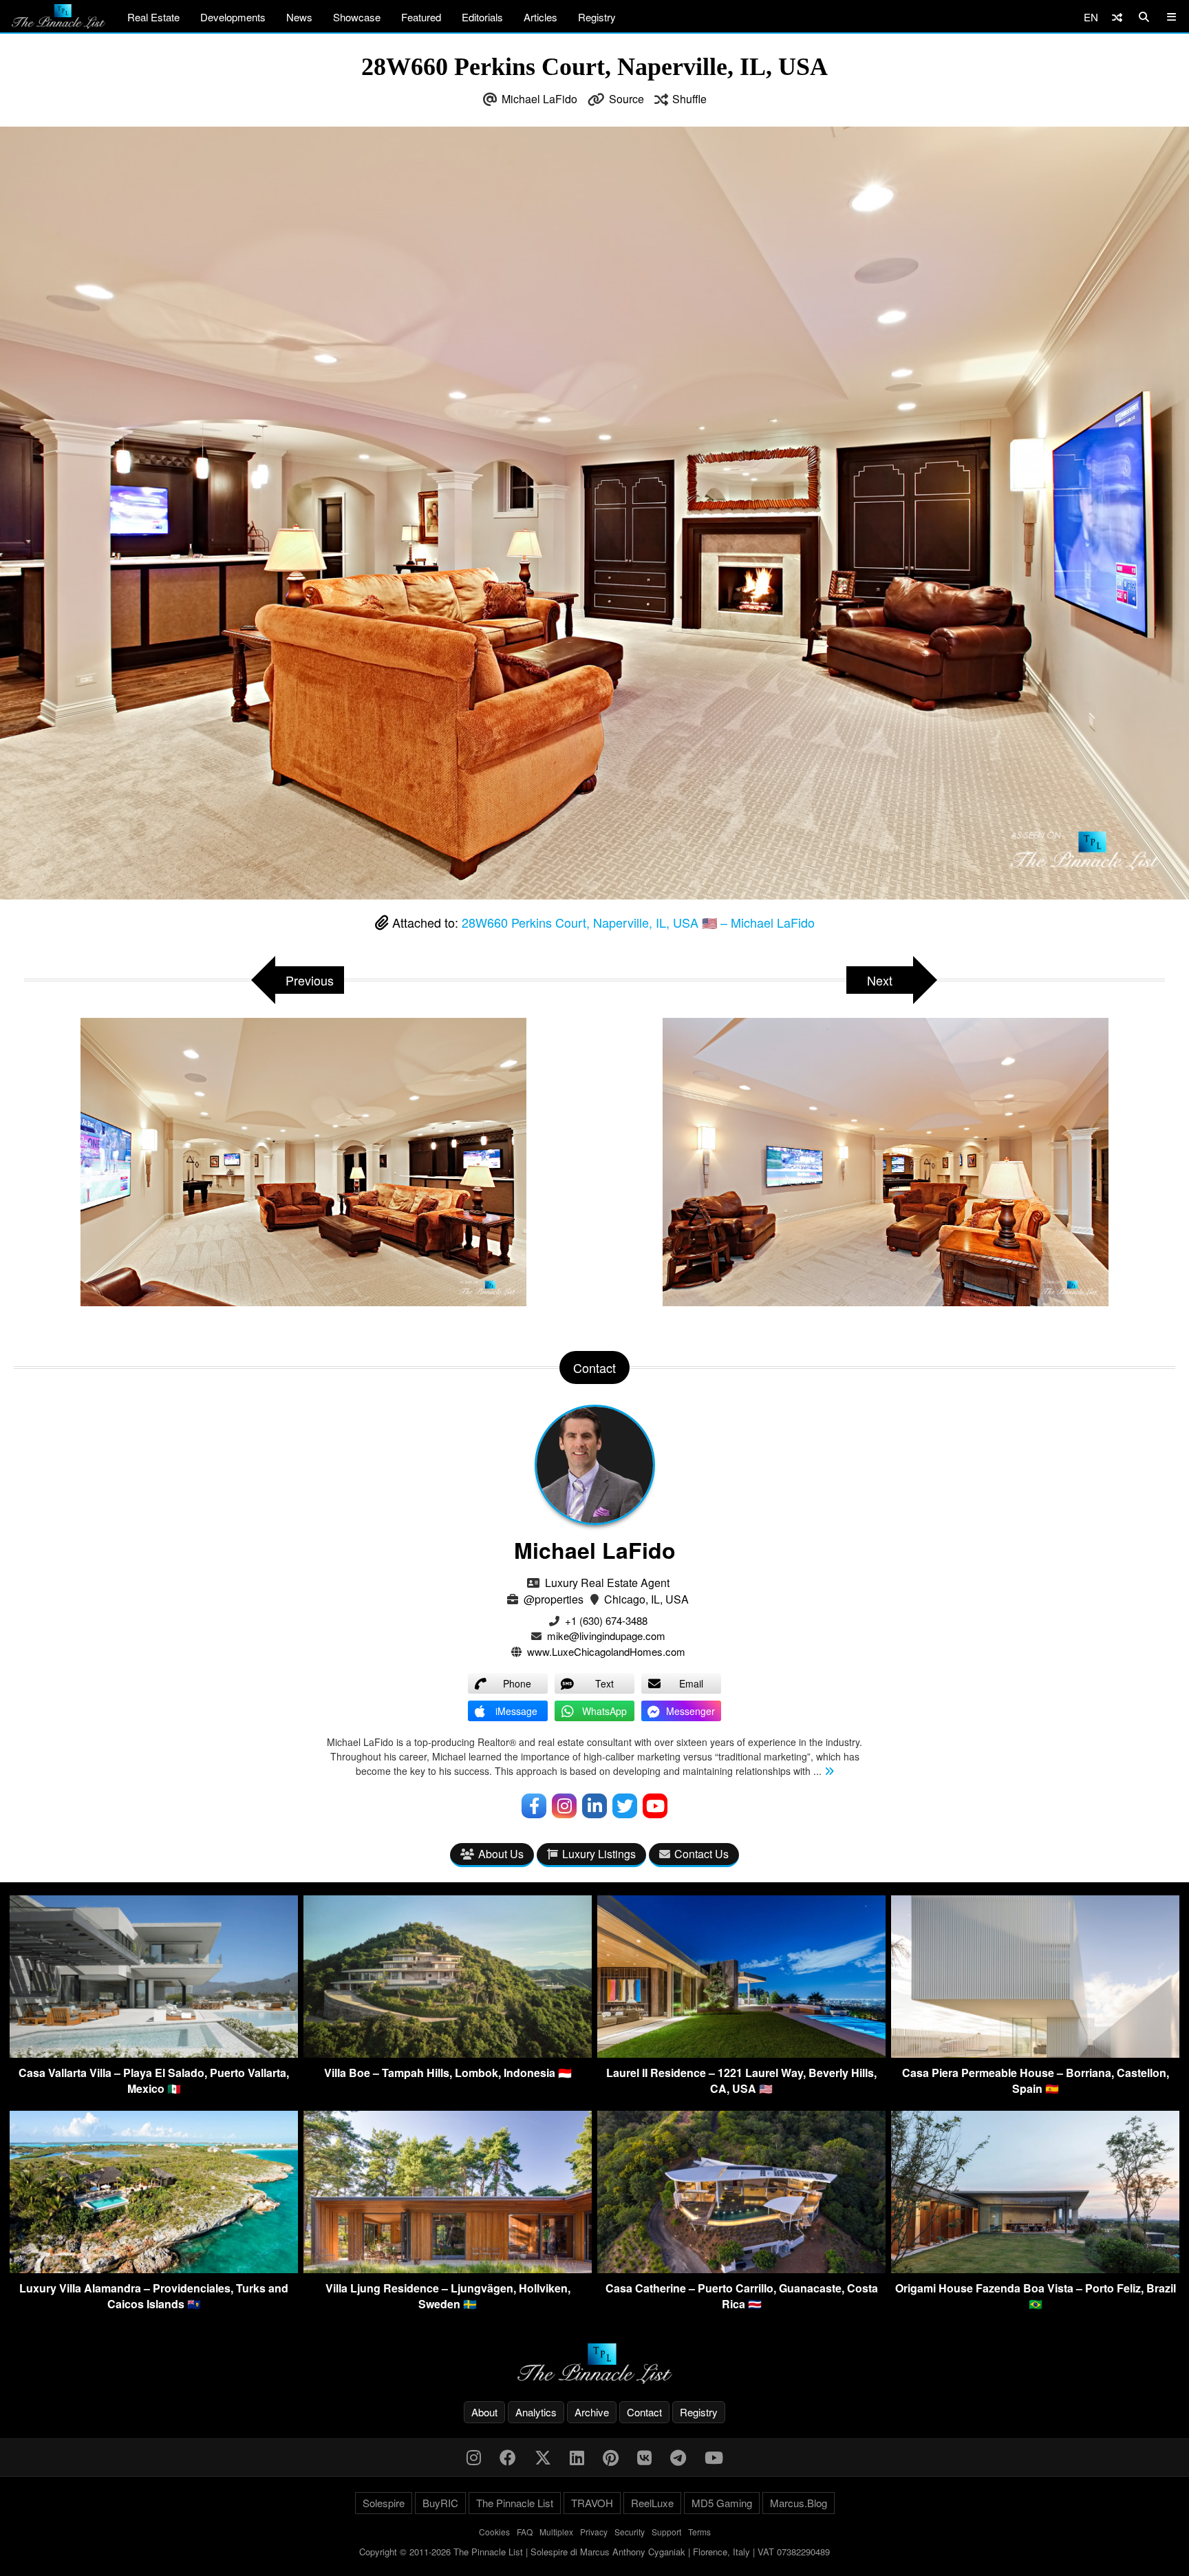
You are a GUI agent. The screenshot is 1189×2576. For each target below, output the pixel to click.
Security (630, 2532)
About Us (501, 1854)
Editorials (482, 17)
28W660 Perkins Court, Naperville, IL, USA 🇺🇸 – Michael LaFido (638, 922)
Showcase (357, 17)
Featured (421, 17)
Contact (644, 2412)
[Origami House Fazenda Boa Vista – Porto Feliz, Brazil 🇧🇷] (1035, 2269)
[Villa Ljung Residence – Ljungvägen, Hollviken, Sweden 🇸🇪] (448, 2269)
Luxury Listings (599, 1854)
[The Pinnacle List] (594, 2364)
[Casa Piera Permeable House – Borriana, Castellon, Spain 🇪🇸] (1035, 2053)
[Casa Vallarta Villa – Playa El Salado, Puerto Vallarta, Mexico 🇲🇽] (154, 2053)
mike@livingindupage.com (606, 1636)
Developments (233, 17)
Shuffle (689, 99)
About (484, 2412)
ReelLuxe (652, 2503)
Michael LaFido (539, 99)
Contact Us (701, 1854)
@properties (554, 1599)
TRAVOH (592, 2503)
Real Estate (153, 17)
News (299, 17)
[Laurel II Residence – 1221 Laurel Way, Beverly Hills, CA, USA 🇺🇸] (741, 2053)
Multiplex (556, 2532)
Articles (540, 17)
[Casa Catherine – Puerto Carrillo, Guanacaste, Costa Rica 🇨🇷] (741, 2269)
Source (626, 99)
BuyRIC (440, 2503)
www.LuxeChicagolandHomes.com (606, 1651)
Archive (592, 2412)
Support (666, 2532)
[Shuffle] (1117, 17)
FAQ (525, 2532)
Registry (597, 17)
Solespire (384, 2503)
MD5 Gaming (722, 2503)
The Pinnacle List (515, 2503)
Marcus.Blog (799, 2503)
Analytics (536, 2412)
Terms (699, 2532)
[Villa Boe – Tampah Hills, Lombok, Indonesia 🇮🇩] (448, 2053)
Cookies (494, 2532)
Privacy (594, 2532)
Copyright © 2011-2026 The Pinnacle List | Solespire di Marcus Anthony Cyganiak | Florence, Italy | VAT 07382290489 (594, 2552)
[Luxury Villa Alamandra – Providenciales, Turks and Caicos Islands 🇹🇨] (154, 2269)
